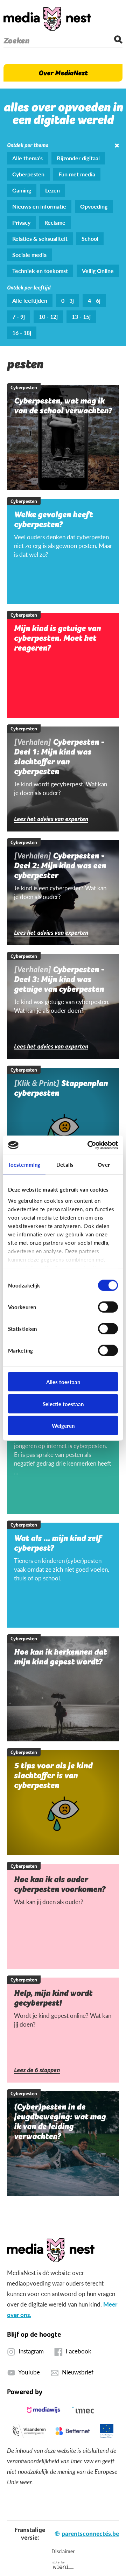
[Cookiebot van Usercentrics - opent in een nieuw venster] (89, 1145)
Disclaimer (63, 2551)
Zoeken (16, 41)
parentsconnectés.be (90, 2533)
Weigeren (63, 1426)
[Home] (47, 19)
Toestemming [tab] (24, 1164)
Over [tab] (104, 1164)
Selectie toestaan (63, 1403)
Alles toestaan (63, 1382)
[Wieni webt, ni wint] (63, 2565)
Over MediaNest (63, 73)
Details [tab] (65, 1164)
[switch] (108, 1307)
